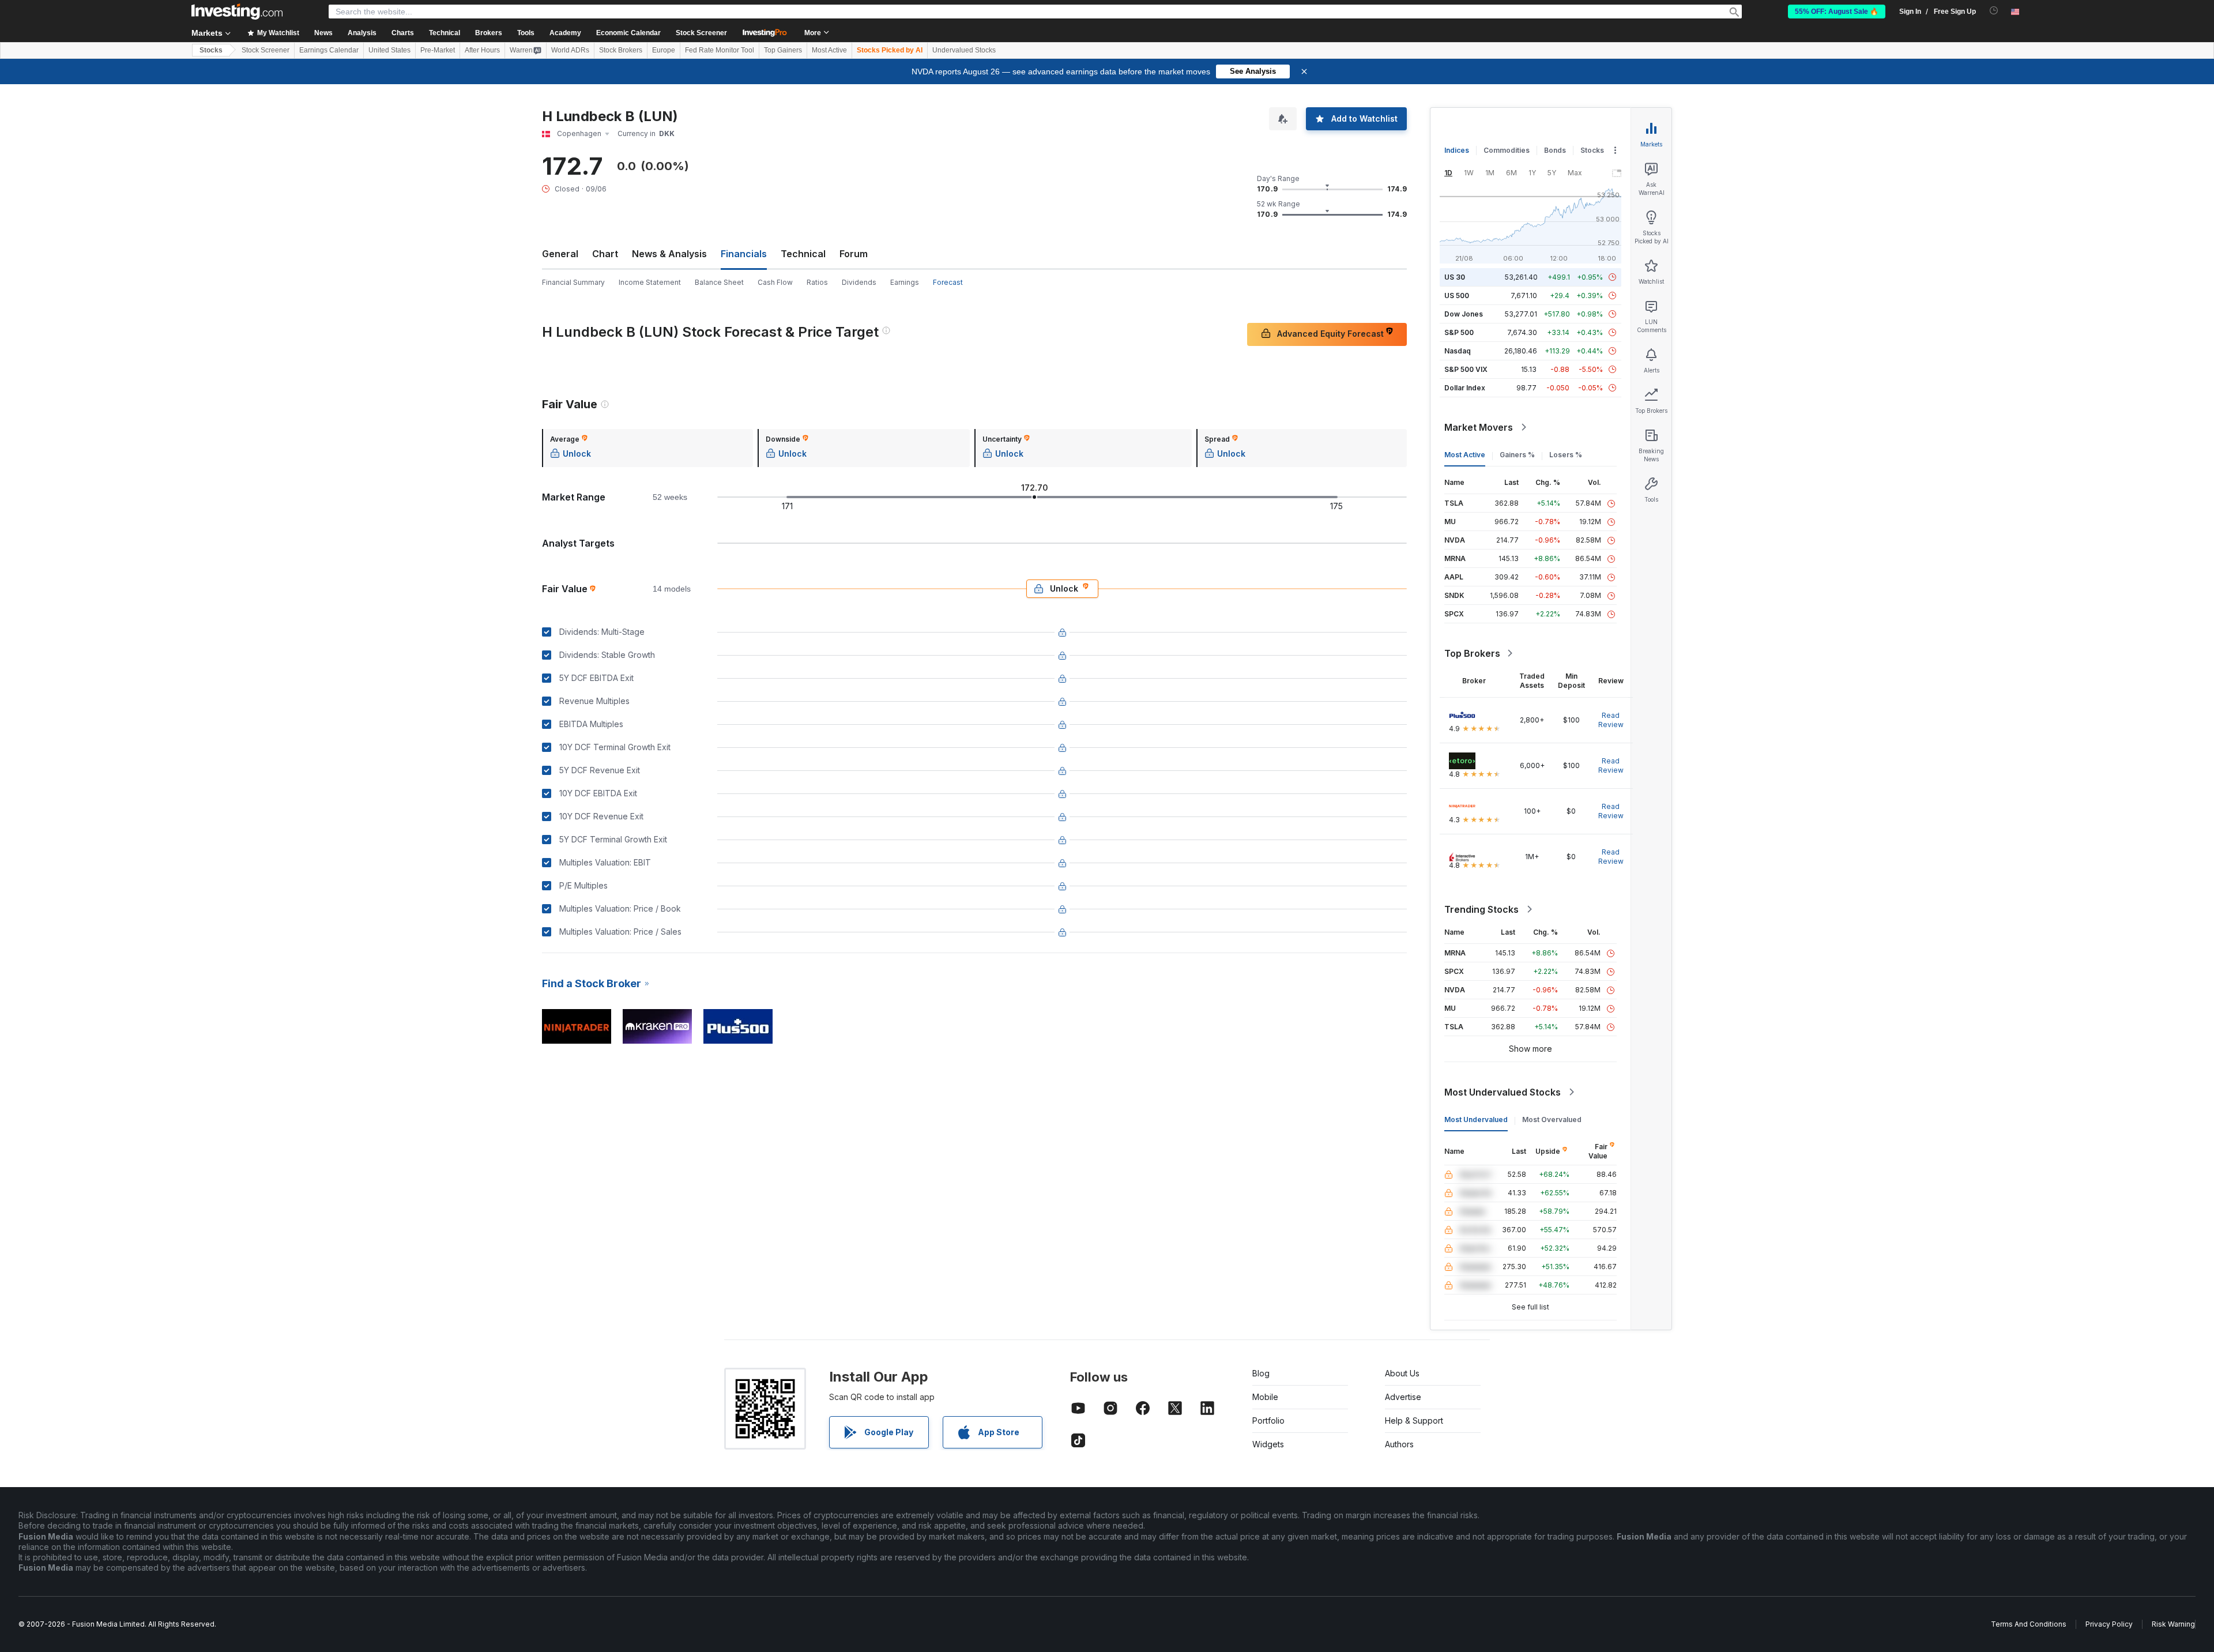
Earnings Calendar (329, 50)
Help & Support (1414, 1420)
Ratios (817, 282)
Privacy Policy (2109, 1624)
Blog (1261, 1373)
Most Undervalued (1476, 1119)
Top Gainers (783, 50)
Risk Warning (2173, 1624)
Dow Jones (1464, 314)
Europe (664, 50)
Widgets (1268, 1444)
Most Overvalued (1552, 1119)
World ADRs (570, 50)
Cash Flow (775, 282)
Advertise (1403, 1397)
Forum (854, 254)
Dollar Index (1465, 388)
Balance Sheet (719, 282)
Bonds (1555, 150)
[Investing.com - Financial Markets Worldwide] (237, 12)
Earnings (905, 282)
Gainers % (1517, 455)
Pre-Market (438, 50)
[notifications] (1994, 11)
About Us (1402, 1373)
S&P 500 (1459, 332)
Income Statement (650, 282)
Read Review (1611, 720)
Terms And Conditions (2029, 1624)
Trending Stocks (1481, 909)
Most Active (829, 50)
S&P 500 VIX (1466, 369)
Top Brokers (1472, 653)
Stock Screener (701, 33)
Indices (1457, 150)
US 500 (1457, 296)
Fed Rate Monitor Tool (720, 50)
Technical (803, 254)
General (560, 254)
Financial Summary (573, 282)
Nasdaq (1458, 351)
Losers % (1566, 455)
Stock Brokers (621, 50)
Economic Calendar (628, 33)
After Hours (482, 50)
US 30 (1455, 277)
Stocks (211, 50)
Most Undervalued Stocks (1503, 1092)
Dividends (859, 282)
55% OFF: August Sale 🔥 (1837, 12)
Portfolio (1268, 1420)
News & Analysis (669, 254)
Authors (1399, 1444)
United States (389, 50)
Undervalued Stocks (964, 50)
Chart (605, 254)
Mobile (1265, 1397)
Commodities (1507, 150)
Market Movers (1479, 427)
